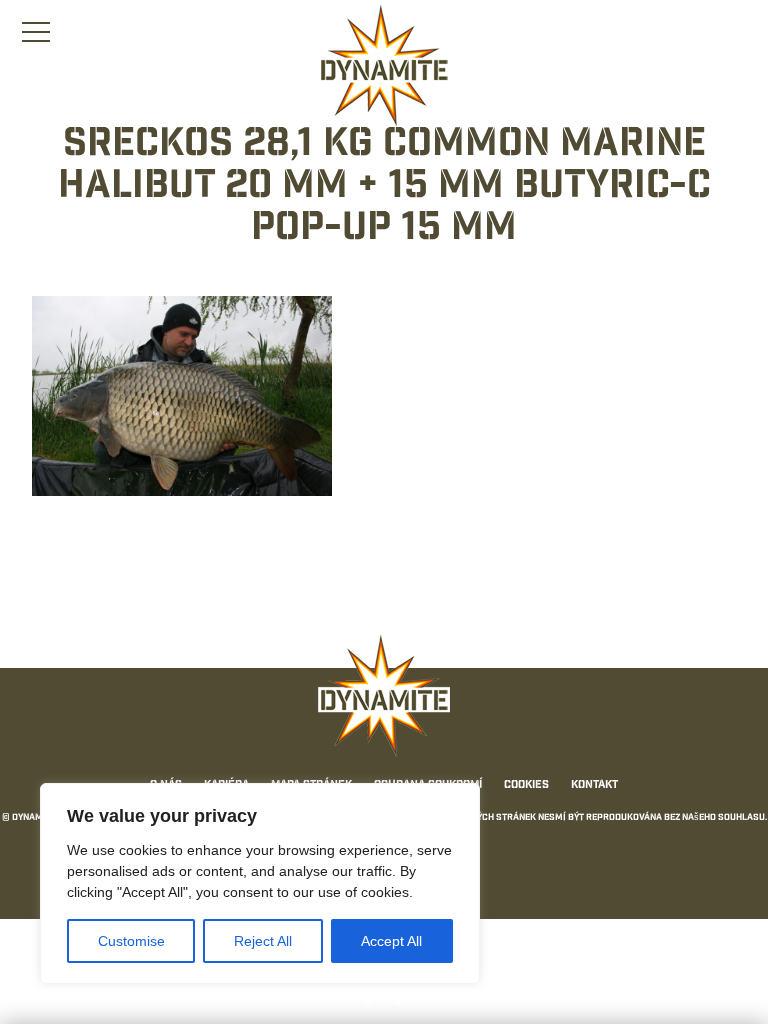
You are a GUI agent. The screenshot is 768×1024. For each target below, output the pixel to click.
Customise (131, 941)
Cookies (526, 786)
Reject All (263, 941)
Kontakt (594, 786)
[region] (260, 883)
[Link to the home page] (384, 66)
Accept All (391, 941)
